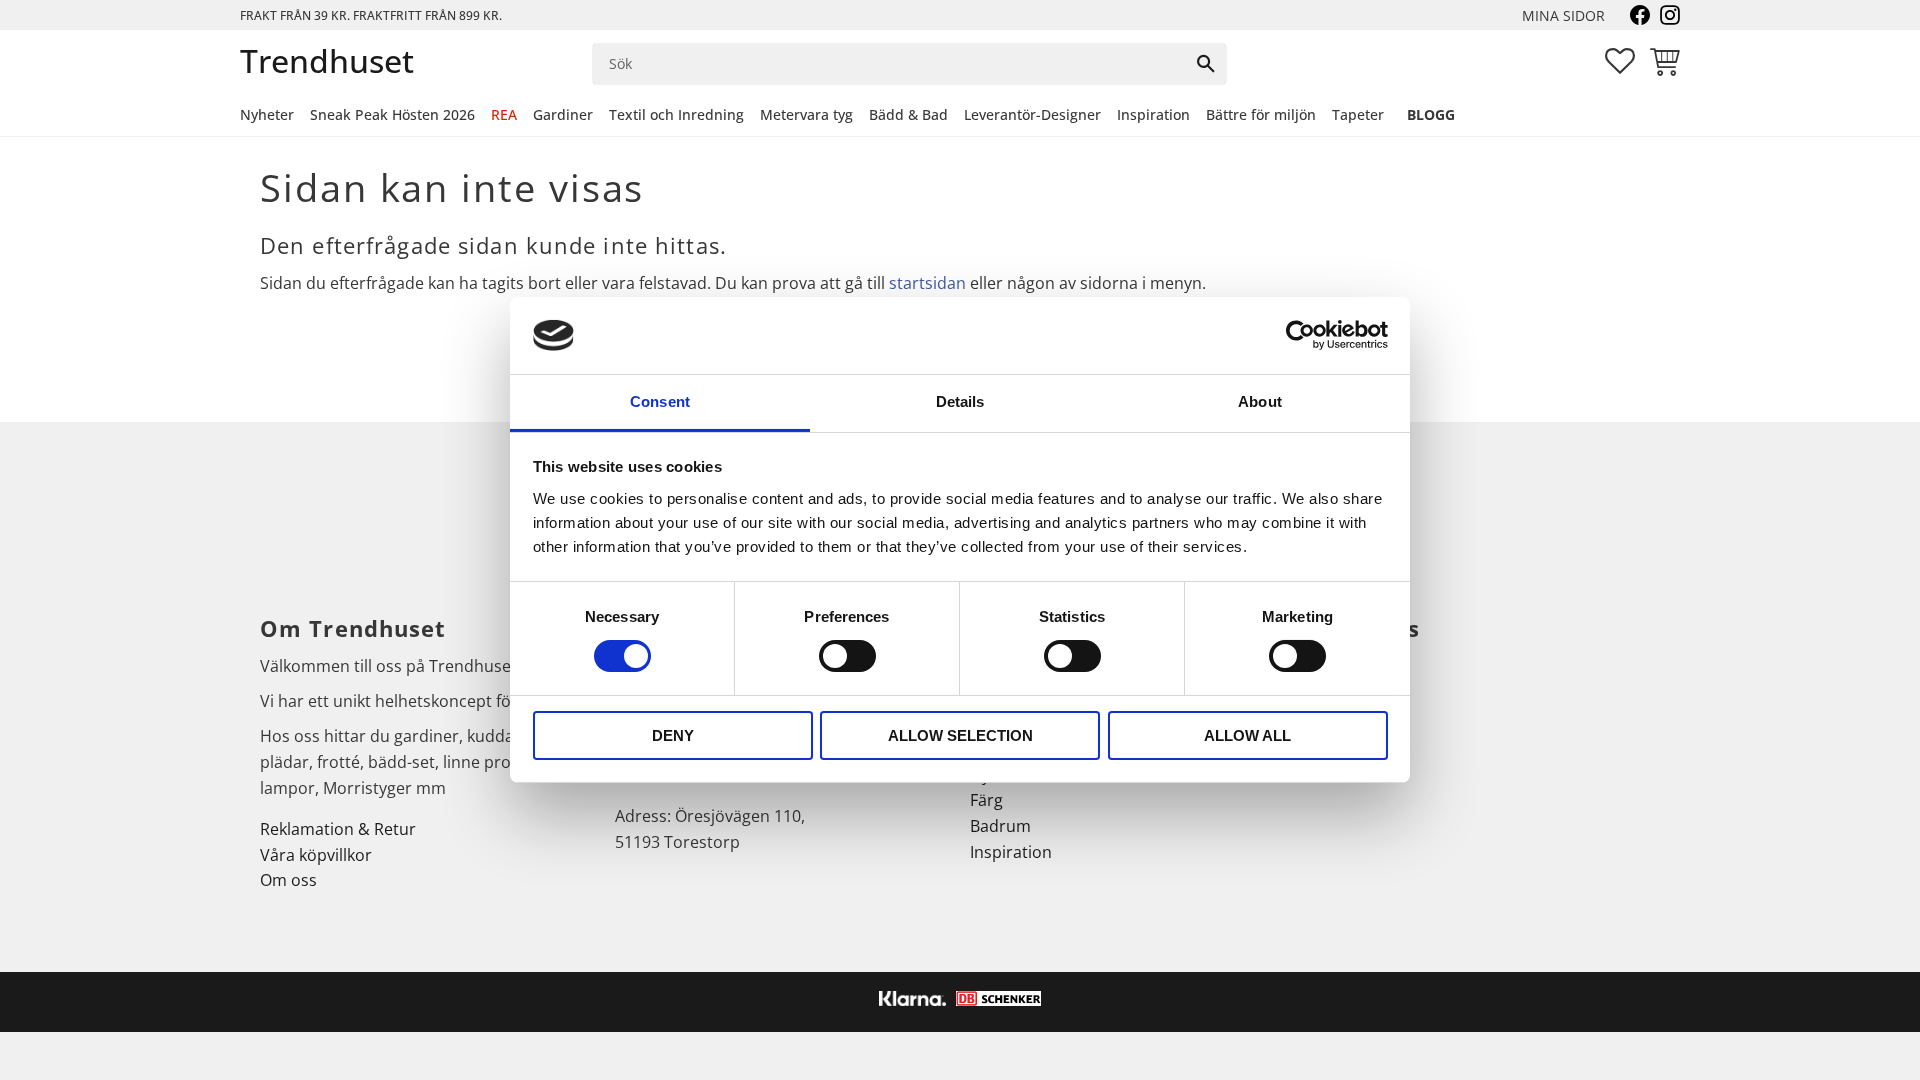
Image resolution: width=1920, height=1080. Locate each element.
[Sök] (1206, 64)
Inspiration (1011, 852)
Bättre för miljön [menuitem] (1261, 114)
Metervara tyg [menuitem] (806, 114)
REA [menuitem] (504, 114)
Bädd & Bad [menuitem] (908, 114)
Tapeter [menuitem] (1358, 114)
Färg (986, 800)
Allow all (1247, 735)
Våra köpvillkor (316, 855)
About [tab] (1260, 401)
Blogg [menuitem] (1431, 114)
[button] (1620, 61)
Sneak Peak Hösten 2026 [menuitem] (392, 114)
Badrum (1000, 826)
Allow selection (960, 735)
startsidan (927, 283)
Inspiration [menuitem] (1153, 114)
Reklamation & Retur (338, 829)
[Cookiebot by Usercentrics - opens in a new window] (1300, 335)
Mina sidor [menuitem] (1563, 15)
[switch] (847, 656)
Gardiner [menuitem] (563, 114)
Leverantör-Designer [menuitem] (1032, 114)
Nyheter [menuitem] (267, 114)
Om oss (288, 880)
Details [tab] (960, 401)
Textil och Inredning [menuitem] (676, 114)
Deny (673, 735)
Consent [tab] (660, 401)
